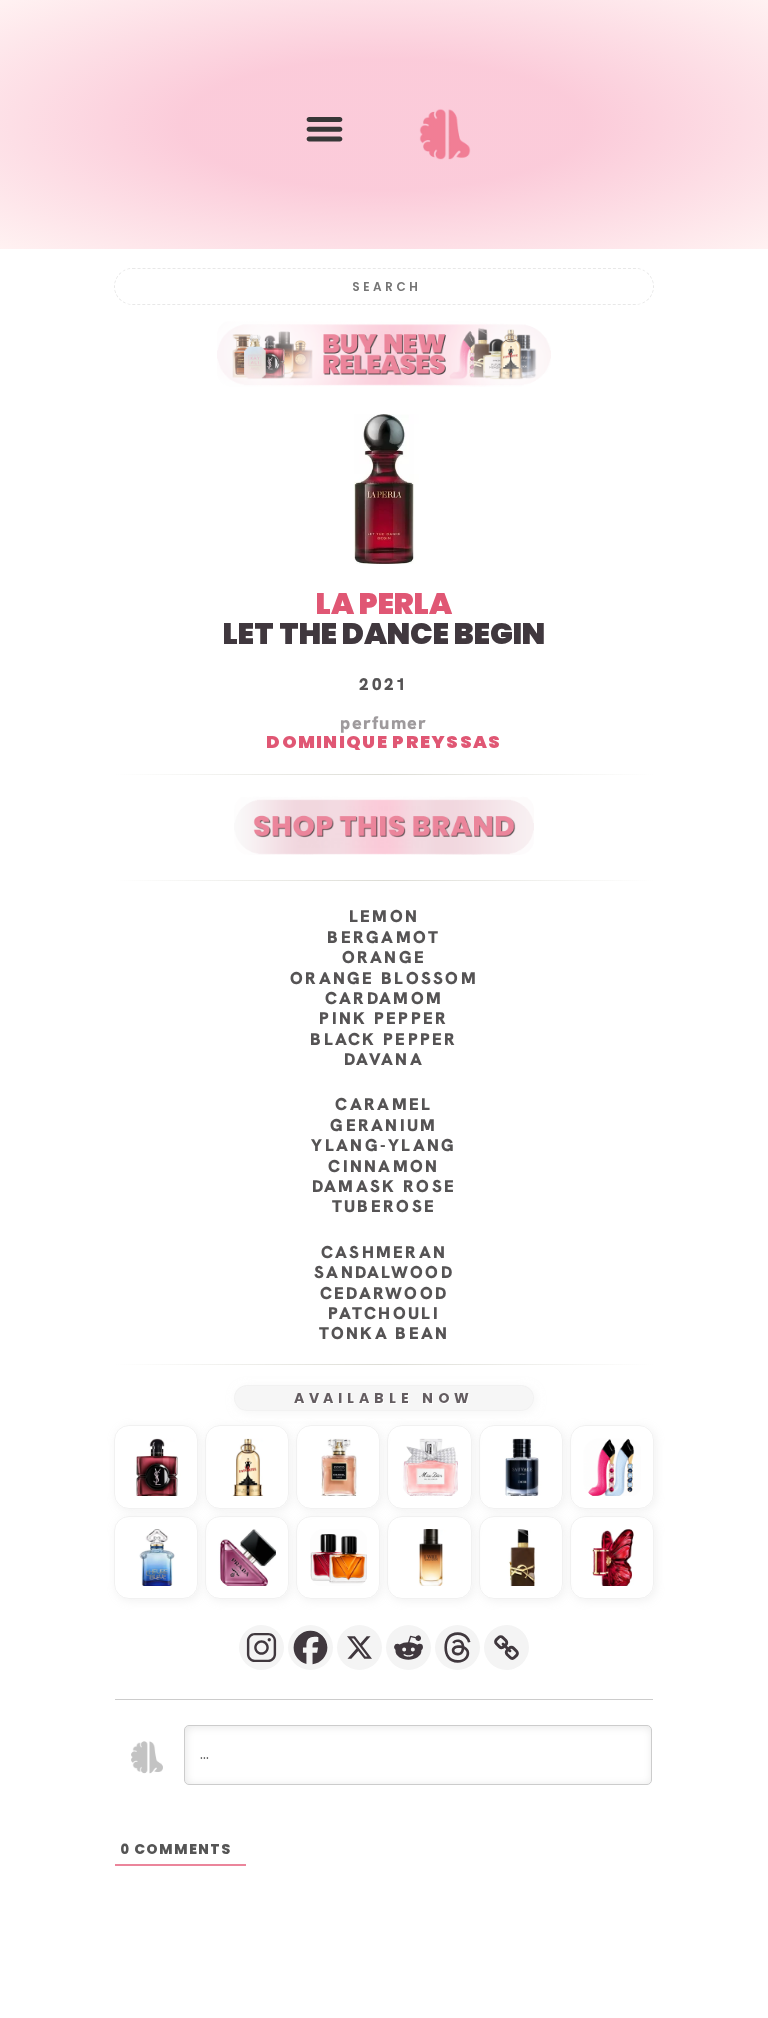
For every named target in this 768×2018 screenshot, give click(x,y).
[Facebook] (310, 1647)
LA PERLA (384, 603)
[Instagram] (261, 1647)
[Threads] (457, 1647)
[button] (324, 128)
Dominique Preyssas (383, 742)
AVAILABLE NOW (384, 1398)
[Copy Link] (506, 1647)
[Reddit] (408, 1647)
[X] (359, 1647)
